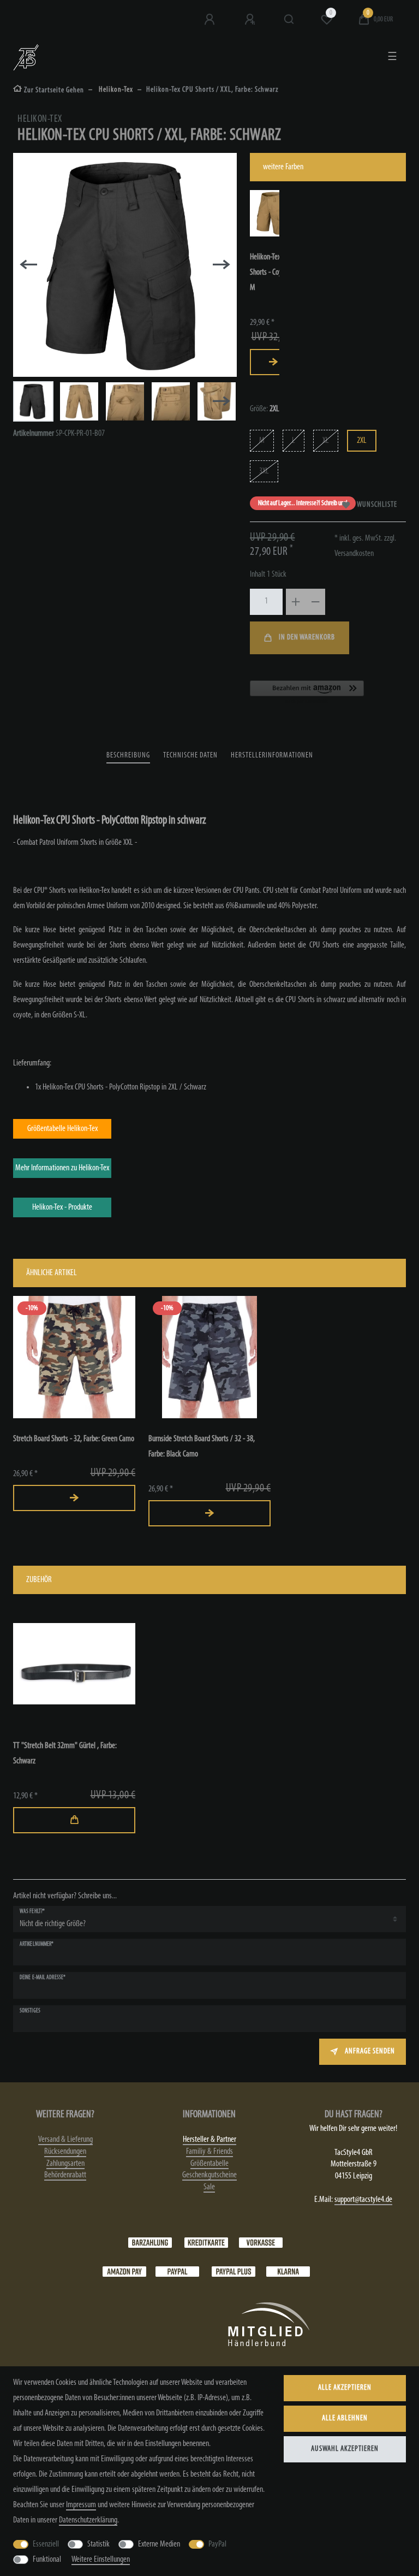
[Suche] (289, 20)
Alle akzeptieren (345, 2388)
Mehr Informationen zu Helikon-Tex (62, 1168)
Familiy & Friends (209, 2152)
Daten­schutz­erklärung (88, 2520)
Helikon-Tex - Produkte (62, 1207)
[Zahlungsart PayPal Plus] (234, 2271)
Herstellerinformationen (272, 756)
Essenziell (46, 2544)
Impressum (81, 2505)
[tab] (128, 756)
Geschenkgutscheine (209, 2175)
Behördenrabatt (65, 2175)
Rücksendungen (65, 2152)
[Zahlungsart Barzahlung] (150, 2242)
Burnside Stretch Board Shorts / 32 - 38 (202, 1447)
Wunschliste (377, 505)
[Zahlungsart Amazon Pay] (124, 2271)
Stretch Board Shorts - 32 (74, 1439)
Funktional (47, 2560)
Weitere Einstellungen (101, 2560)
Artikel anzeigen (273, 362)
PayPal (217, 2544)
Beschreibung (128, 756)
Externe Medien (159, 2544)
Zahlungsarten (65, 2164)
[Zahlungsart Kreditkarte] (206, 2242)
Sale (209, 2187)
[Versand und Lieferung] (288, 2271)
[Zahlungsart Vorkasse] (261, 2242)
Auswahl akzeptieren (345, 2449)
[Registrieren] (251, 20)
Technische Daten (190, 756)
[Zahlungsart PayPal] (177, 2271)
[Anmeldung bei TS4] (211, 20)
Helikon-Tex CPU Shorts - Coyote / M (273, 273)
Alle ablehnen (345, 2418)
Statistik (98, 2544)
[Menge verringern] (315, 602)
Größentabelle (209, 2164)
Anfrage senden (370, 2051)
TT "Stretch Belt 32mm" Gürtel (65, 1754)
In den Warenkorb (307, 638)
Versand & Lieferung (65, 2140)
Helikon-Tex (115, 90)
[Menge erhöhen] (296, 602)
